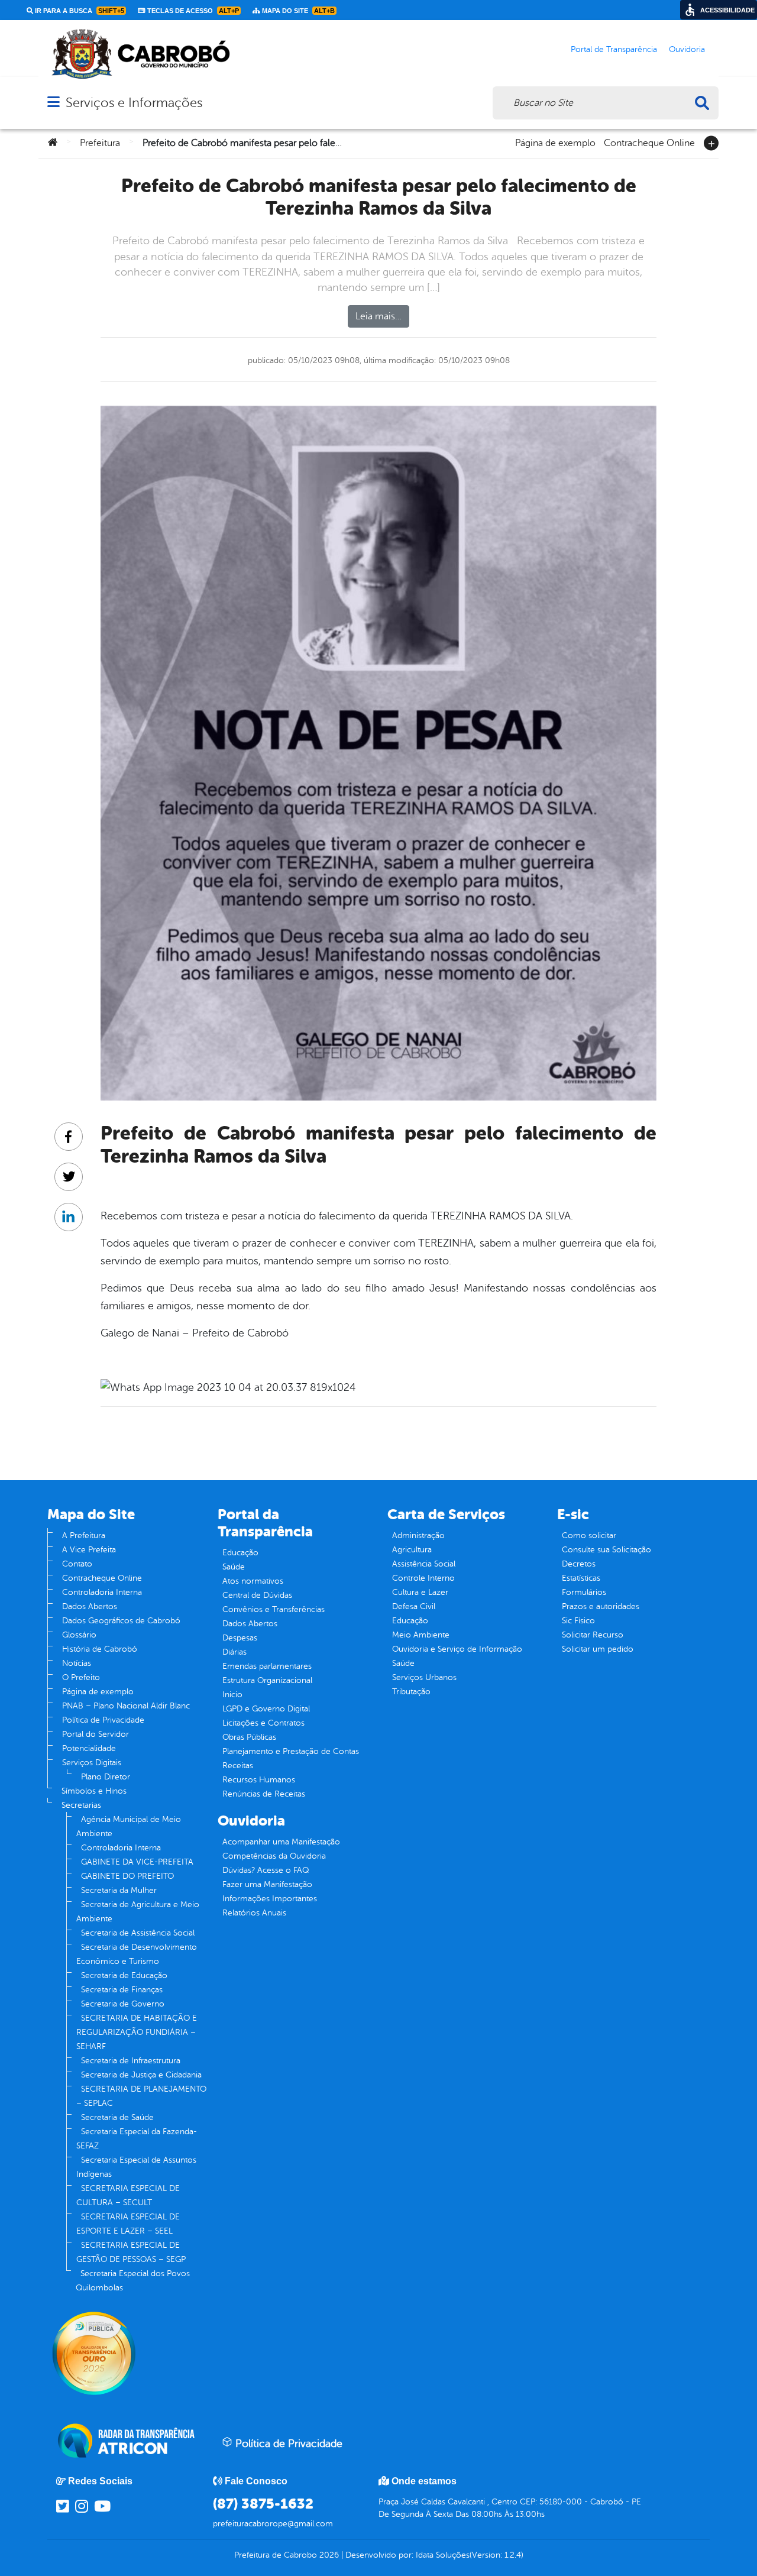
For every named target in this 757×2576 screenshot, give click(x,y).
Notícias (77, 1663)
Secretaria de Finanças (122, 1990)
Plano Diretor (106, 1777)
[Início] (53, 143)
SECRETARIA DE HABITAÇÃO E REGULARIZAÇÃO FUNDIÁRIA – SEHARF (137, 2032)
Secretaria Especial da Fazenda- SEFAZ (137, 2139)
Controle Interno (423, 1578)
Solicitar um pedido (598, 1649)
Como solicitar (589, 1535)
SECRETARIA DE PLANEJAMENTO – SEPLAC (141, 2096)
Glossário (79, 1635)
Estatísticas (581, 1578)
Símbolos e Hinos (94, 1791)
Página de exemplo (555, 142)
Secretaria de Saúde (117, 2117)
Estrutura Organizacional (267, 1680)
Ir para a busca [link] (79, 11)
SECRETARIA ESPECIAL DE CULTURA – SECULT (128, 2195)
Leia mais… (378, 316)
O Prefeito (81, 1677)
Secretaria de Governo (123, 2004)
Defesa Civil (414, 1606)
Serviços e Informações (134, 103)
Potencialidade (89, 1748)
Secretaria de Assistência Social (138, 1933)
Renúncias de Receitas (264, 1794)
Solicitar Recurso (593, 1635)
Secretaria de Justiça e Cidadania (141, 2075)
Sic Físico (578, 1621)
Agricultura (412, 1550)
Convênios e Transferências (274, 1609)
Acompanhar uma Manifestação (281, 1842)
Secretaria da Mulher (119, 1890)
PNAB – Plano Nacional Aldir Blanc (126, 1706)
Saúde (234, 1567)
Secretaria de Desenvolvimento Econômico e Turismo (137, 1954)
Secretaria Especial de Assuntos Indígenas (136, 2167)
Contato (77, 1564)
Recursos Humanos (259, 1780)
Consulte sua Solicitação (606, 1550)
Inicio (232, 1695)
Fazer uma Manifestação (267, 1884)
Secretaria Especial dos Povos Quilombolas (133, 2281)
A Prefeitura (84, 1535)
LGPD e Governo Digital (266, 1709)
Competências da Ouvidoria (274, 1856)
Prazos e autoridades (601, 1606)
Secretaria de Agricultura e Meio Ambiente (138, 1912)
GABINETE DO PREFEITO (127, 1876)
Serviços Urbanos (424, 1677)
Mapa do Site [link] (297, 11)
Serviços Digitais (92, 1763)
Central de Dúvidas (257, 1595)
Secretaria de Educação (124, 1975)
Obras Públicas (249, 1737)
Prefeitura (100, 143)
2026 (328, 2555)
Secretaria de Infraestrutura (131, 2061)
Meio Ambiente (421, 1635)
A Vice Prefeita (89, 1550)
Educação (240, 1553)
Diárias (234, 1652)
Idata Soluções (443, 2555)
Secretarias (81, 1805)
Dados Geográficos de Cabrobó (121, 1621)
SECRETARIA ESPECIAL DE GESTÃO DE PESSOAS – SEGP (131, 2252)
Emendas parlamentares (267, 1666)
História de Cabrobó (100, 1649)
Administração (418, 1535)
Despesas (240, 1638)
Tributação (411, 1692)
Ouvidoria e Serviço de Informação (457, 1649)
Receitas (238, 1766)
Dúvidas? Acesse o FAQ (266, 1870)
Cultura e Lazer (420, 1592)
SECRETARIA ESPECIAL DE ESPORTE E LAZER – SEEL (128, 2224)
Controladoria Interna (102, 1592)
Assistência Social (424, 1564)
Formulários (584, 1592)
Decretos (579, 1564)
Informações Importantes (270, 1899)
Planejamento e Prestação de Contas (291, 1751)
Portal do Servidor (96, 1734)
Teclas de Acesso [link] (192, 11)
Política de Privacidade (103, 1720)
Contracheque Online (649, 142)
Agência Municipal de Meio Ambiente (129, 1826)
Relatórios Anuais (254, 1913)
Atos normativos (253, 1581)
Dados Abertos (90, 1606)
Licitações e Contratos (263, 1723)
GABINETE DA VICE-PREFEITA (137, 1862)
